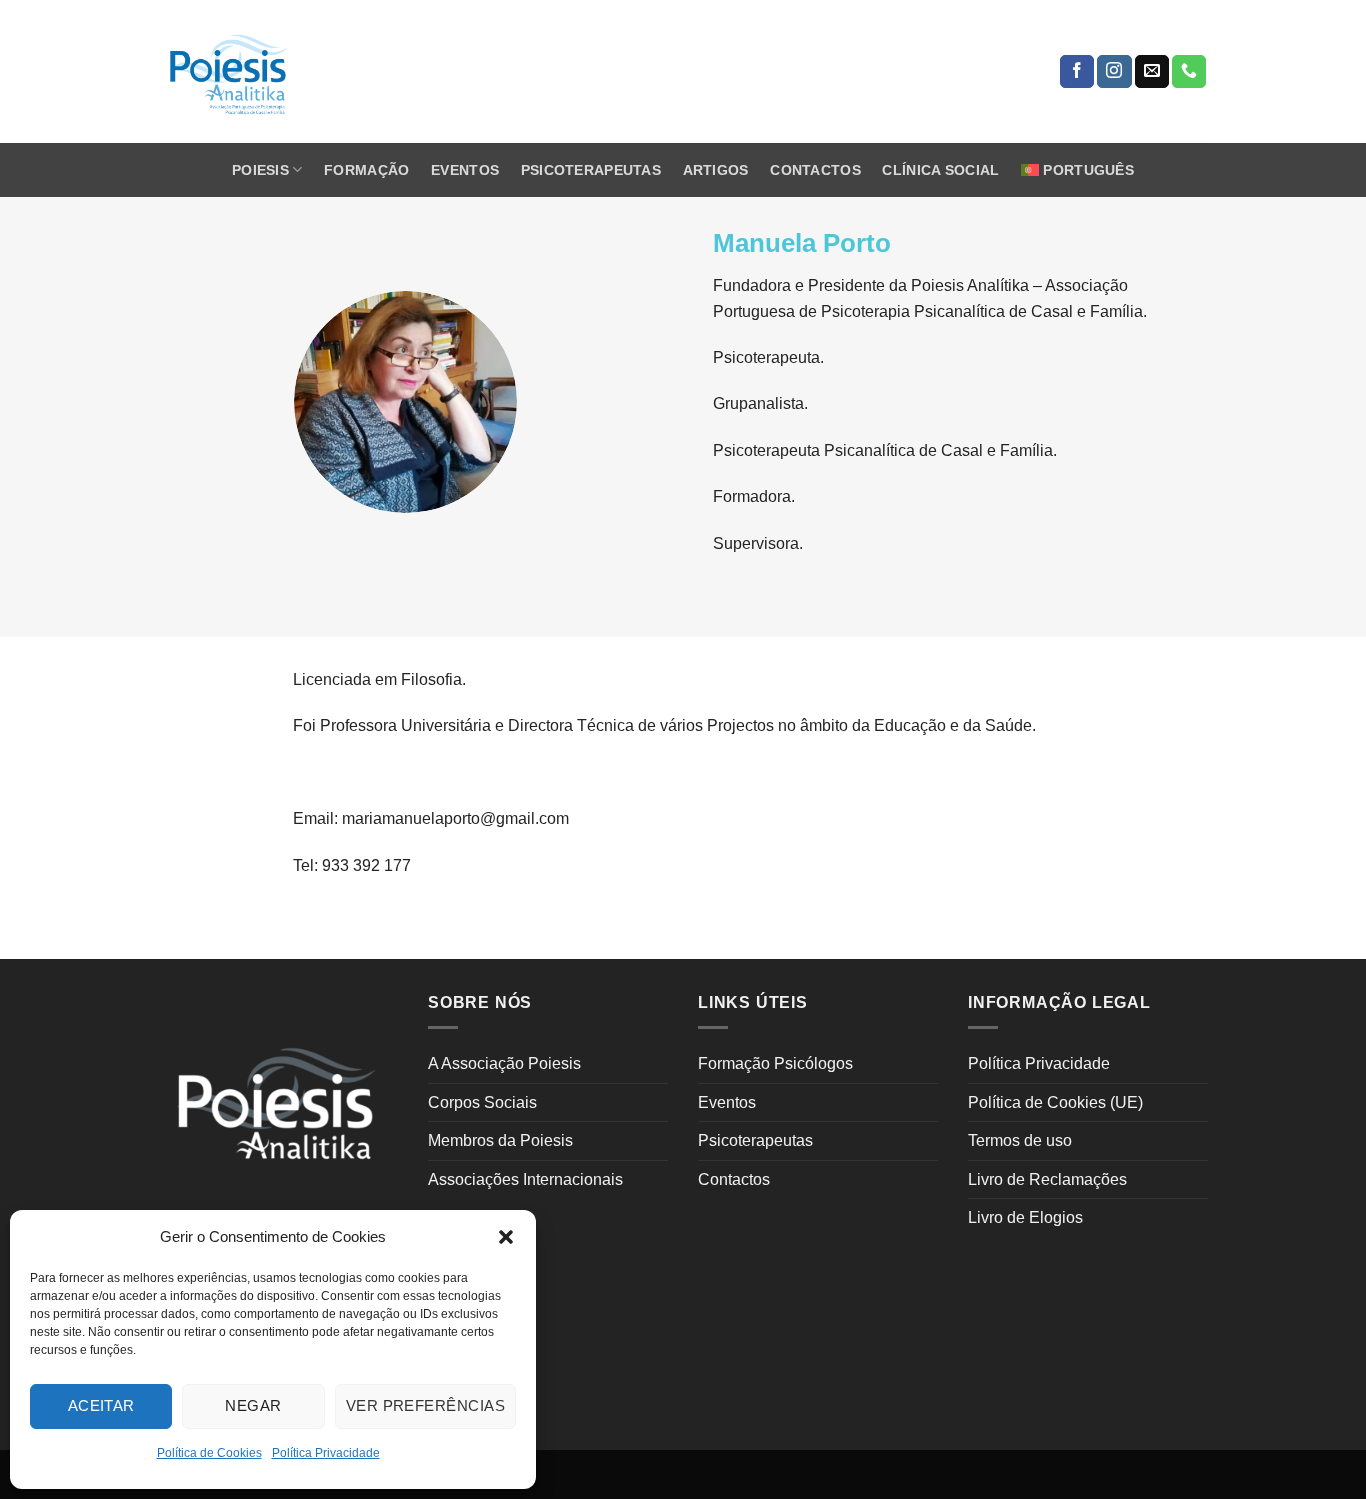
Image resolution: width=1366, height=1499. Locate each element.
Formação (366, 170)
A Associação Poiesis (504, 1063)
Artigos (716, 170)
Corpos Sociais (482, 1102)
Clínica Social (940, 170)
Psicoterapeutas (591, 170)
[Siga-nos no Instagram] (1114, 72)
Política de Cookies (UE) (1055, 1102)
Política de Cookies (209, 1453)
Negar (253, 1405)
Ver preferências (425, 1405)
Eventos (465, 170)
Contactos (815, 170)
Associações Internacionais (525, 1179)
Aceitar (101, 1405)
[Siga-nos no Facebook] (1077, 72)
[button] (506, 1237)
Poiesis (260, 170)
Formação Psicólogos (775, 1063)
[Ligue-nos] (1189, 72)
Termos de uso (1020, 1140)
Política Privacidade (326, 1453)
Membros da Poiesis (500, 1140)
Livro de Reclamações (1047, 1179)
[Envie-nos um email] (1152, 72)
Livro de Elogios (1025, 1217)
